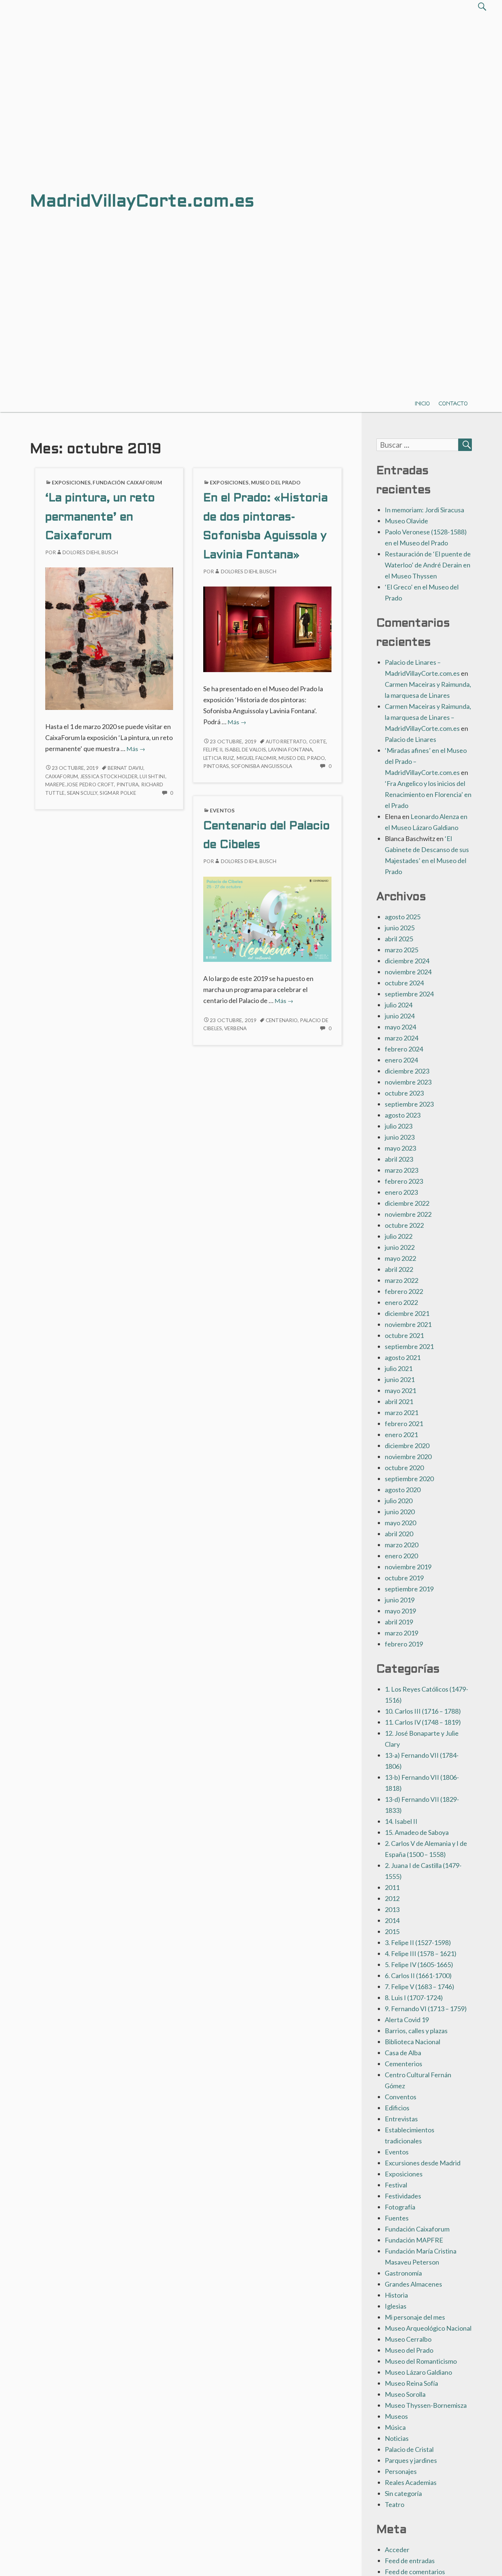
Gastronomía (403, 2273)
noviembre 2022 (408, 1214)
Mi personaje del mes (415, 2317)
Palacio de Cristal (409, 2449)
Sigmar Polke (118, 793)
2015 (392, 1931)
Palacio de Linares (410, 739)
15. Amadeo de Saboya (417, 1832)
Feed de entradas (410, 2561)
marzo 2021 (401, 1413)
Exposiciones (71, 482)
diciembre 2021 (407, 1313)
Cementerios (404, 2064)
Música (395, 2427)
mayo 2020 (400, 1523)
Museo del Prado (276, 482)
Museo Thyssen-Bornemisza (426, 2405)
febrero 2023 (404, 1181)
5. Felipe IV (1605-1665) (419, 1965)
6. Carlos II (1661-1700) (418, 1976)
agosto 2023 (403, 1115)
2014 (392, 1920)
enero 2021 (401, 1435)
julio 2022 (399, 1236)
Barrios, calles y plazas (416, 2031)
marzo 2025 (401, 950)
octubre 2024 (404, 983)
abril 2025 (399, 939)
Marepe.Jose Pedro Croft (80, 784)
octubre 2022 (404, 1225)
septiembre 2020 (409, 1479)
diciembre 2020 (407, 1446)
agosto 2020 (403, 1490)
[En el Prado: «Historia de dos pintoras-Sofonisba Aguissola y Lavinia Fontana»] (267, 628)
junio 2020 (400, 1512)
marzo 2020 (401, 1545)
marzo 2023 (401, 1170)
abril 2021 (399, 1401)
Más (136, 749)
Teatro (395, 2504)
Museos (396, 2416)
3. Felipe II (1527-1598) (418, 1942)
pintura (128, 784)
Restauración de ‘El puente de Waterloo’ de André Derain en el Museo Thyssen (428, 565)
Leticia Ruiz (219, 758)
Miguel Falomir (257, 758)
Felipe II (213, 750)
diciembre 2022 (407, 1203)
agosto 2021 (403, 1357)
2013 (392, 1909)
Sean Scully (82, 793)
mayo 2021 (400, 1390)
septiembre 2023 (409, 1104)
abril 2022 (399, 1269)
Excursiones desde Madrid (423, 2163)
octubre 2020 (404, 1468)
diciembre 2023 (407, 1071)
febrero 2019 (404, 1644)
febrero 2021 (404, 1424)
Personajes (401, 2471)
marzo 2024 (401, 1038)
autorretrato (286, 742)
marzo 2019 (401, 1633)
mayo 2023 (400, 1148)
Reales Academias (411, 2482)
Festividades (403, 2196)
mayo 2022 (400, 1258)
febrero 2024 (404, 1049)
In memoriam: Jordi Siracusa (424, 510)
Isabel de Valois (245, 750)
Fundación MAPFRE (414, 2240)
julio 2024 (399, 1005)
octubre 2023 (404, 1093)
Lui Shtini (152, 776)
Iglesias (396, 2306)
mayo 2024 (400, 1027)
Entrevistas (401, 2119)
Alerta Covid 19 (407, 2020)
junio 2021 (400, 1379)
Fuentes (397, 2218)
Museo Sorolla (405, 2394)
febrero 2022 (404, 1291)
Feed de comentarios (415, 2572)
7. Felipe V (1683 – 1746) (419, 1987)
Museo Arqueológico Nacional (428, 2328)
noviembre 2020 (408, 1457)
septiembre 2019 (409, 1589)
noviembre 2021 (408, 1324)
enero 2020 (401, 1556)
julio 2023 (399, 1126)
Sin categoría (403, 2493)
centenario (282, 1020)
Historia (396, 2295)
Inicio (422, 403)
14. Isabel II (401, 1821)
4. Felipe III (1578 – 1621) (421, 1953)
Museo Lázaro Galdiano (418, 2372)
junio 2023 (400, 1137)
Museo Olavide (406, 521)
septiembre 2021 (409, 1346)
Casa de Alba (403, 2053)
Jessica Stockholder (109, 776)
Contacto (453, 403)
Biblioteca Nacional (413, 2042)
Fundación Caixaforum (127, 482)
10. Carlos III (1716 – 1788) (423, 1711)
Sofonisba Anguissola (262, 766)
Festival (396, 2185)
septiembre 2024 (409, 994)
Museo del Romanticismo (421, 2361)
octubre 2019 (404, 1578)
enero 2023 (401, 1192)
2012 (392, 1898)
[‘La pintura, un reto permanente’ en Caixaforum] (109, 638)
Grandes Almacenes (413, 2284)
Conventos (401, 2097)
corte (318, 742)
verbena (235, 1028)
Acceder (397, 2550)
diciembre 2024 (407, 961)
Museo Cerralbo (408, 2339)
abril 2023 (399, 1159)
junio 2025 (400, 928)
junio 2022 (400, 1247)
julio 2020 (399, 1501)
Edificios (397, 2108)
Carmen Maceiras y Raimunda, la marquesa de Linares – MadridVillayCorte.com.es (428, 717)
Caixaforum (62, 776)
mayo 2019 (400, 1611)
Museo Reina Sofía (411, 2383)
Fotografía (400, 2207)
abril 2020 (399, 1534)
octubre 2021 (404, 1335)
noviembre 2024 (408, 972)
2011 (392, 1887)
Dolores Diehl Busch (90, 552)
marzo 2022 (401, 1280)
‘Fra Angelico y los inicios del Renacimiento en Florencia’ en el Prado (428, 794)
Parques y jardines (411, 2460)
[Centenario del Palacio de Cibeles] (267, 918)
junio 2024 (400, 1016)
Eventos (222, 810)
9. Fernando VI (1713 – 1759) (426, 2009)
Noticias (397, 2438)
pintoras (216, 766)
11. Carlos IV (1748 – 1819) (423, 1722)
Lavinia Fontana (290, 750)
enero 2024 (401, 1060)
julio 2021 (399, 1368)
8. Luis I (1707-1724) (414, 1998)
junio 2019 (400, 1600)
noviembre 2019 (408, 1567)
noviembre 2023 (408, 1082)
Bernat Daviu (125, 768)
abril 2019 (399, 1622)
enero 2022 (401, 1302)
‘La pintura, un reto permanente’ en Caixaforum (100, 518)
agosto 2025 (403, 917)
